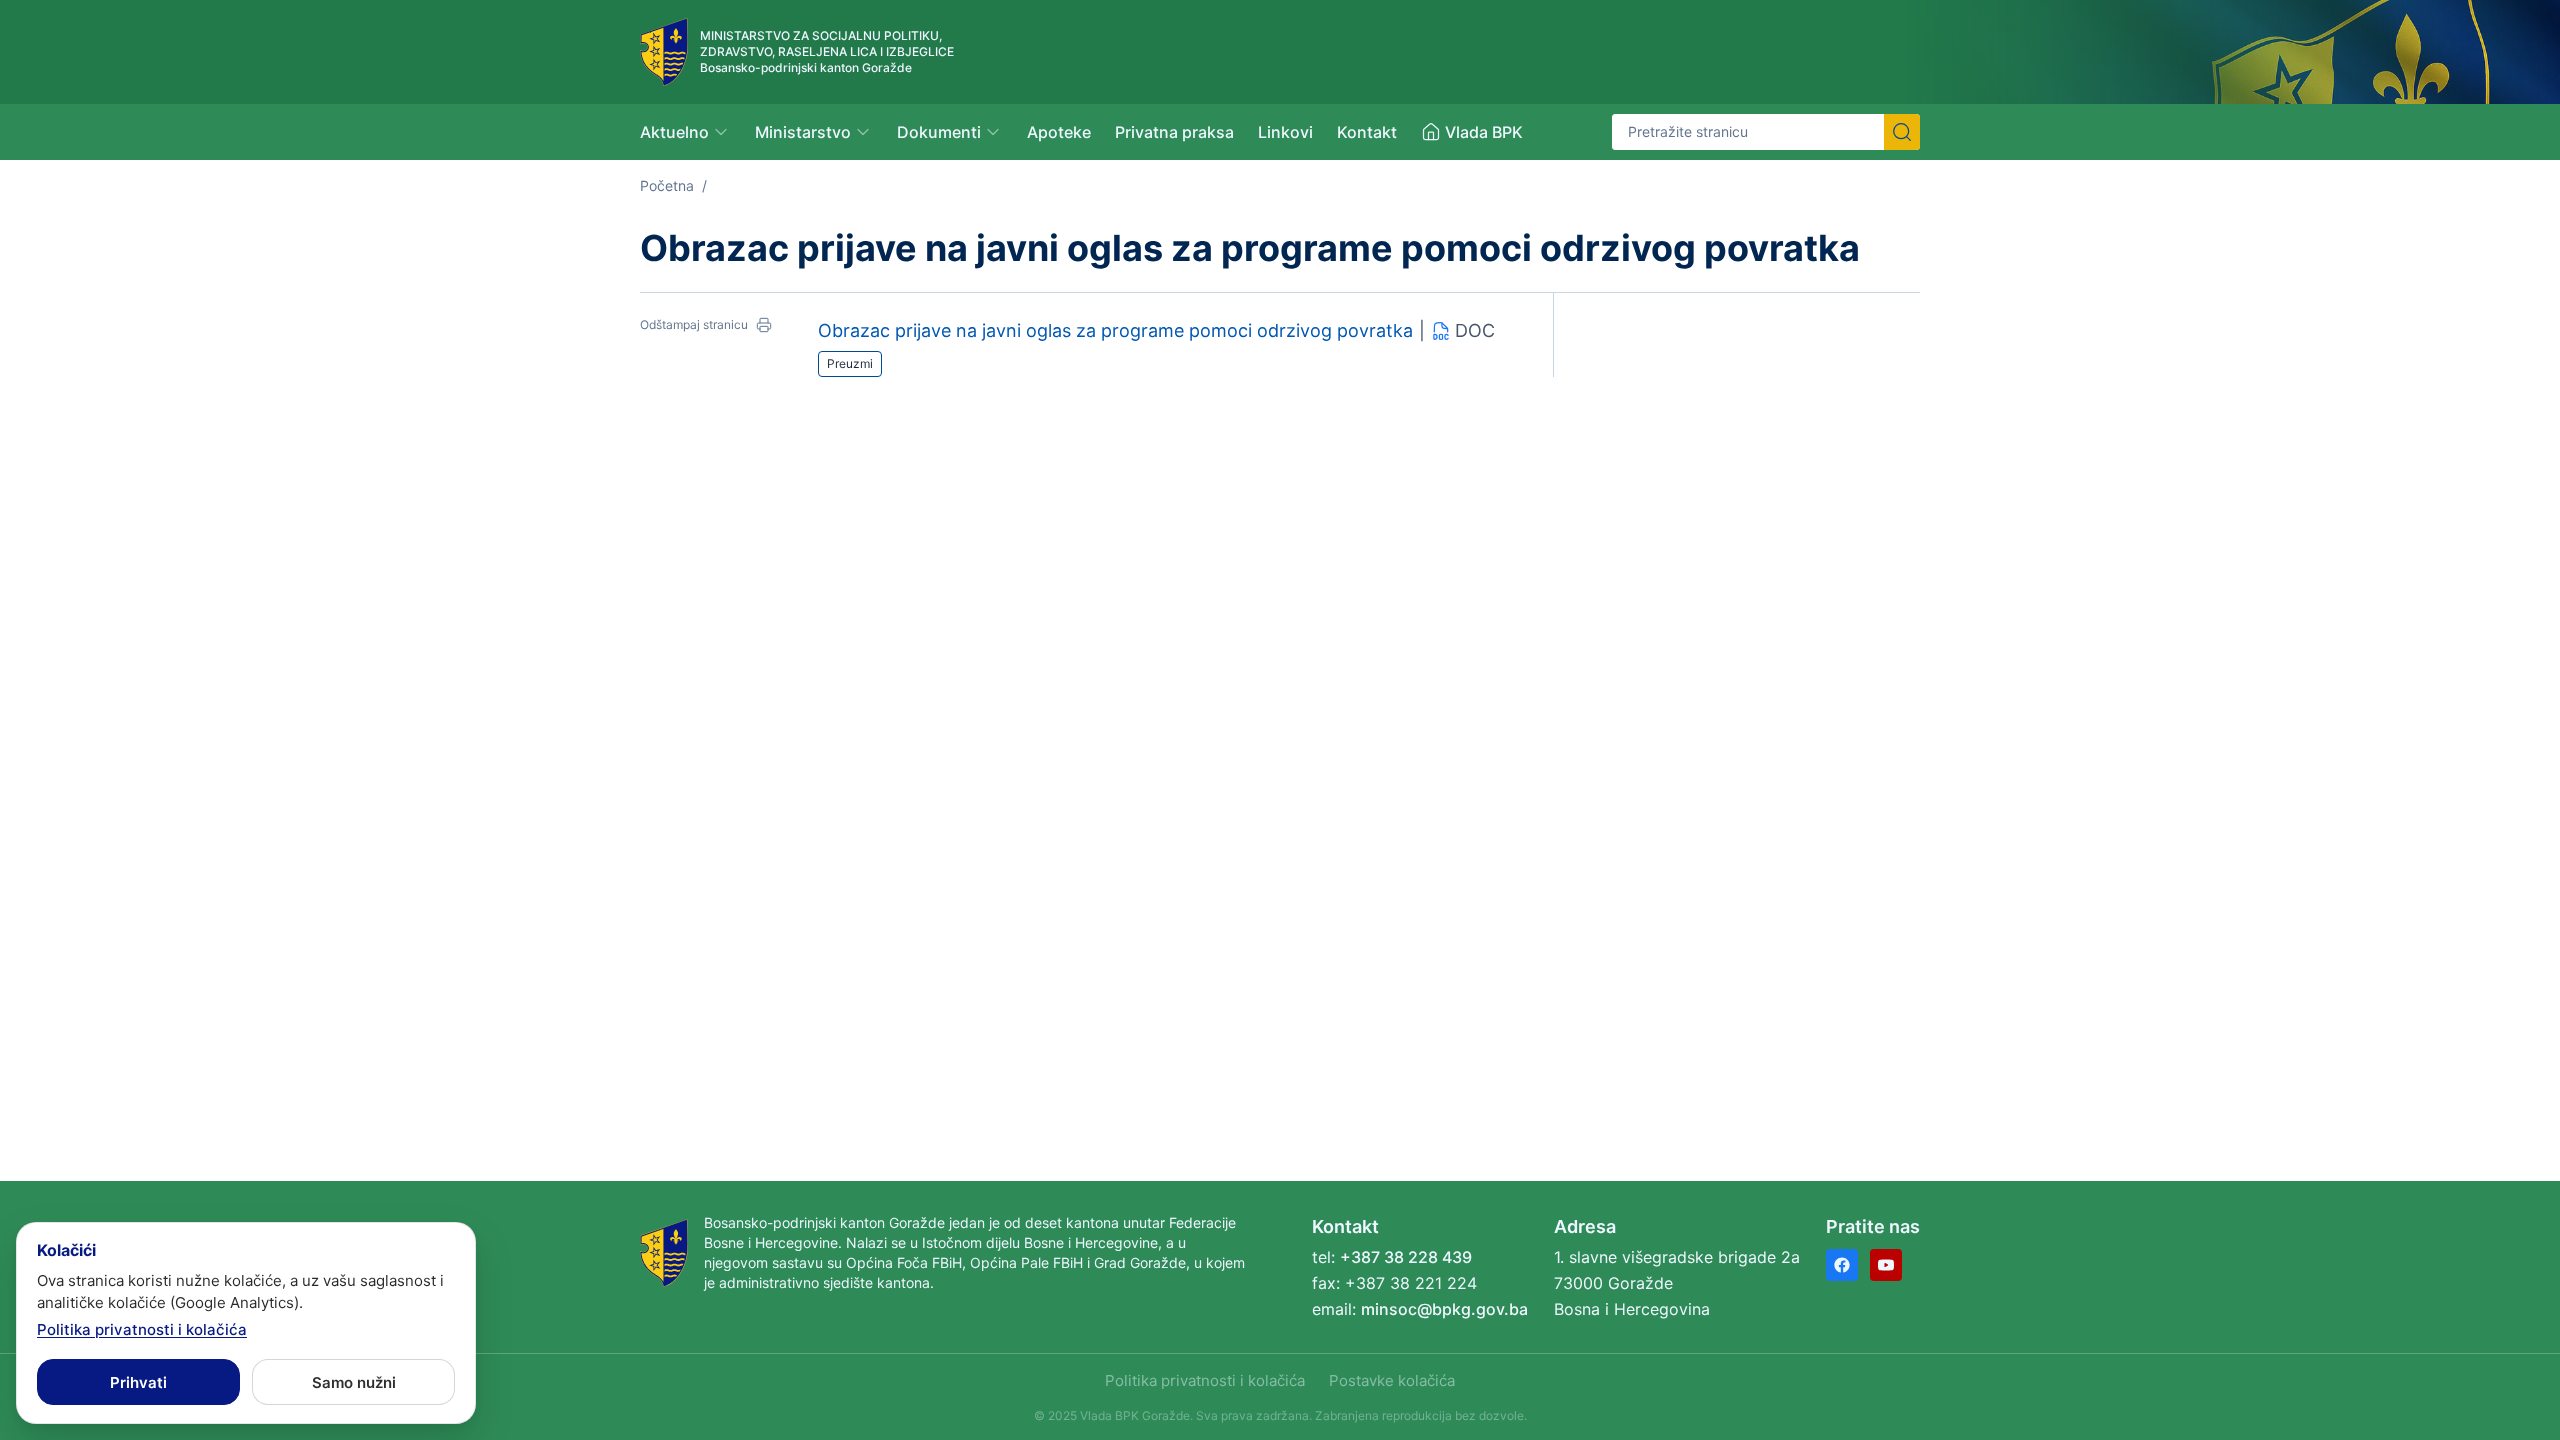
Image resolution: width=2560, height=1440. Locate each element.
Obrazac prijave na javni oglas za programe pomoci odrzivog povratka (1115, 330)
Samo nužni (354, 1382)
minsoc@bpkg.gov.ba (1444, 1309)
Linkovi (1285, 132)
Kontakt (1367, 132)
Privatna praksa (1174, 132)
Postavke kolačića (1392, 1380)
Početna (667, 185)
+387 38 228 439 (1406, 1257)
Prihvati (138, 1382)
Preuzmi (850, 363)
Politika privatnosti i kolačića (1205, 1380)
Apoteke (1059, 132)
